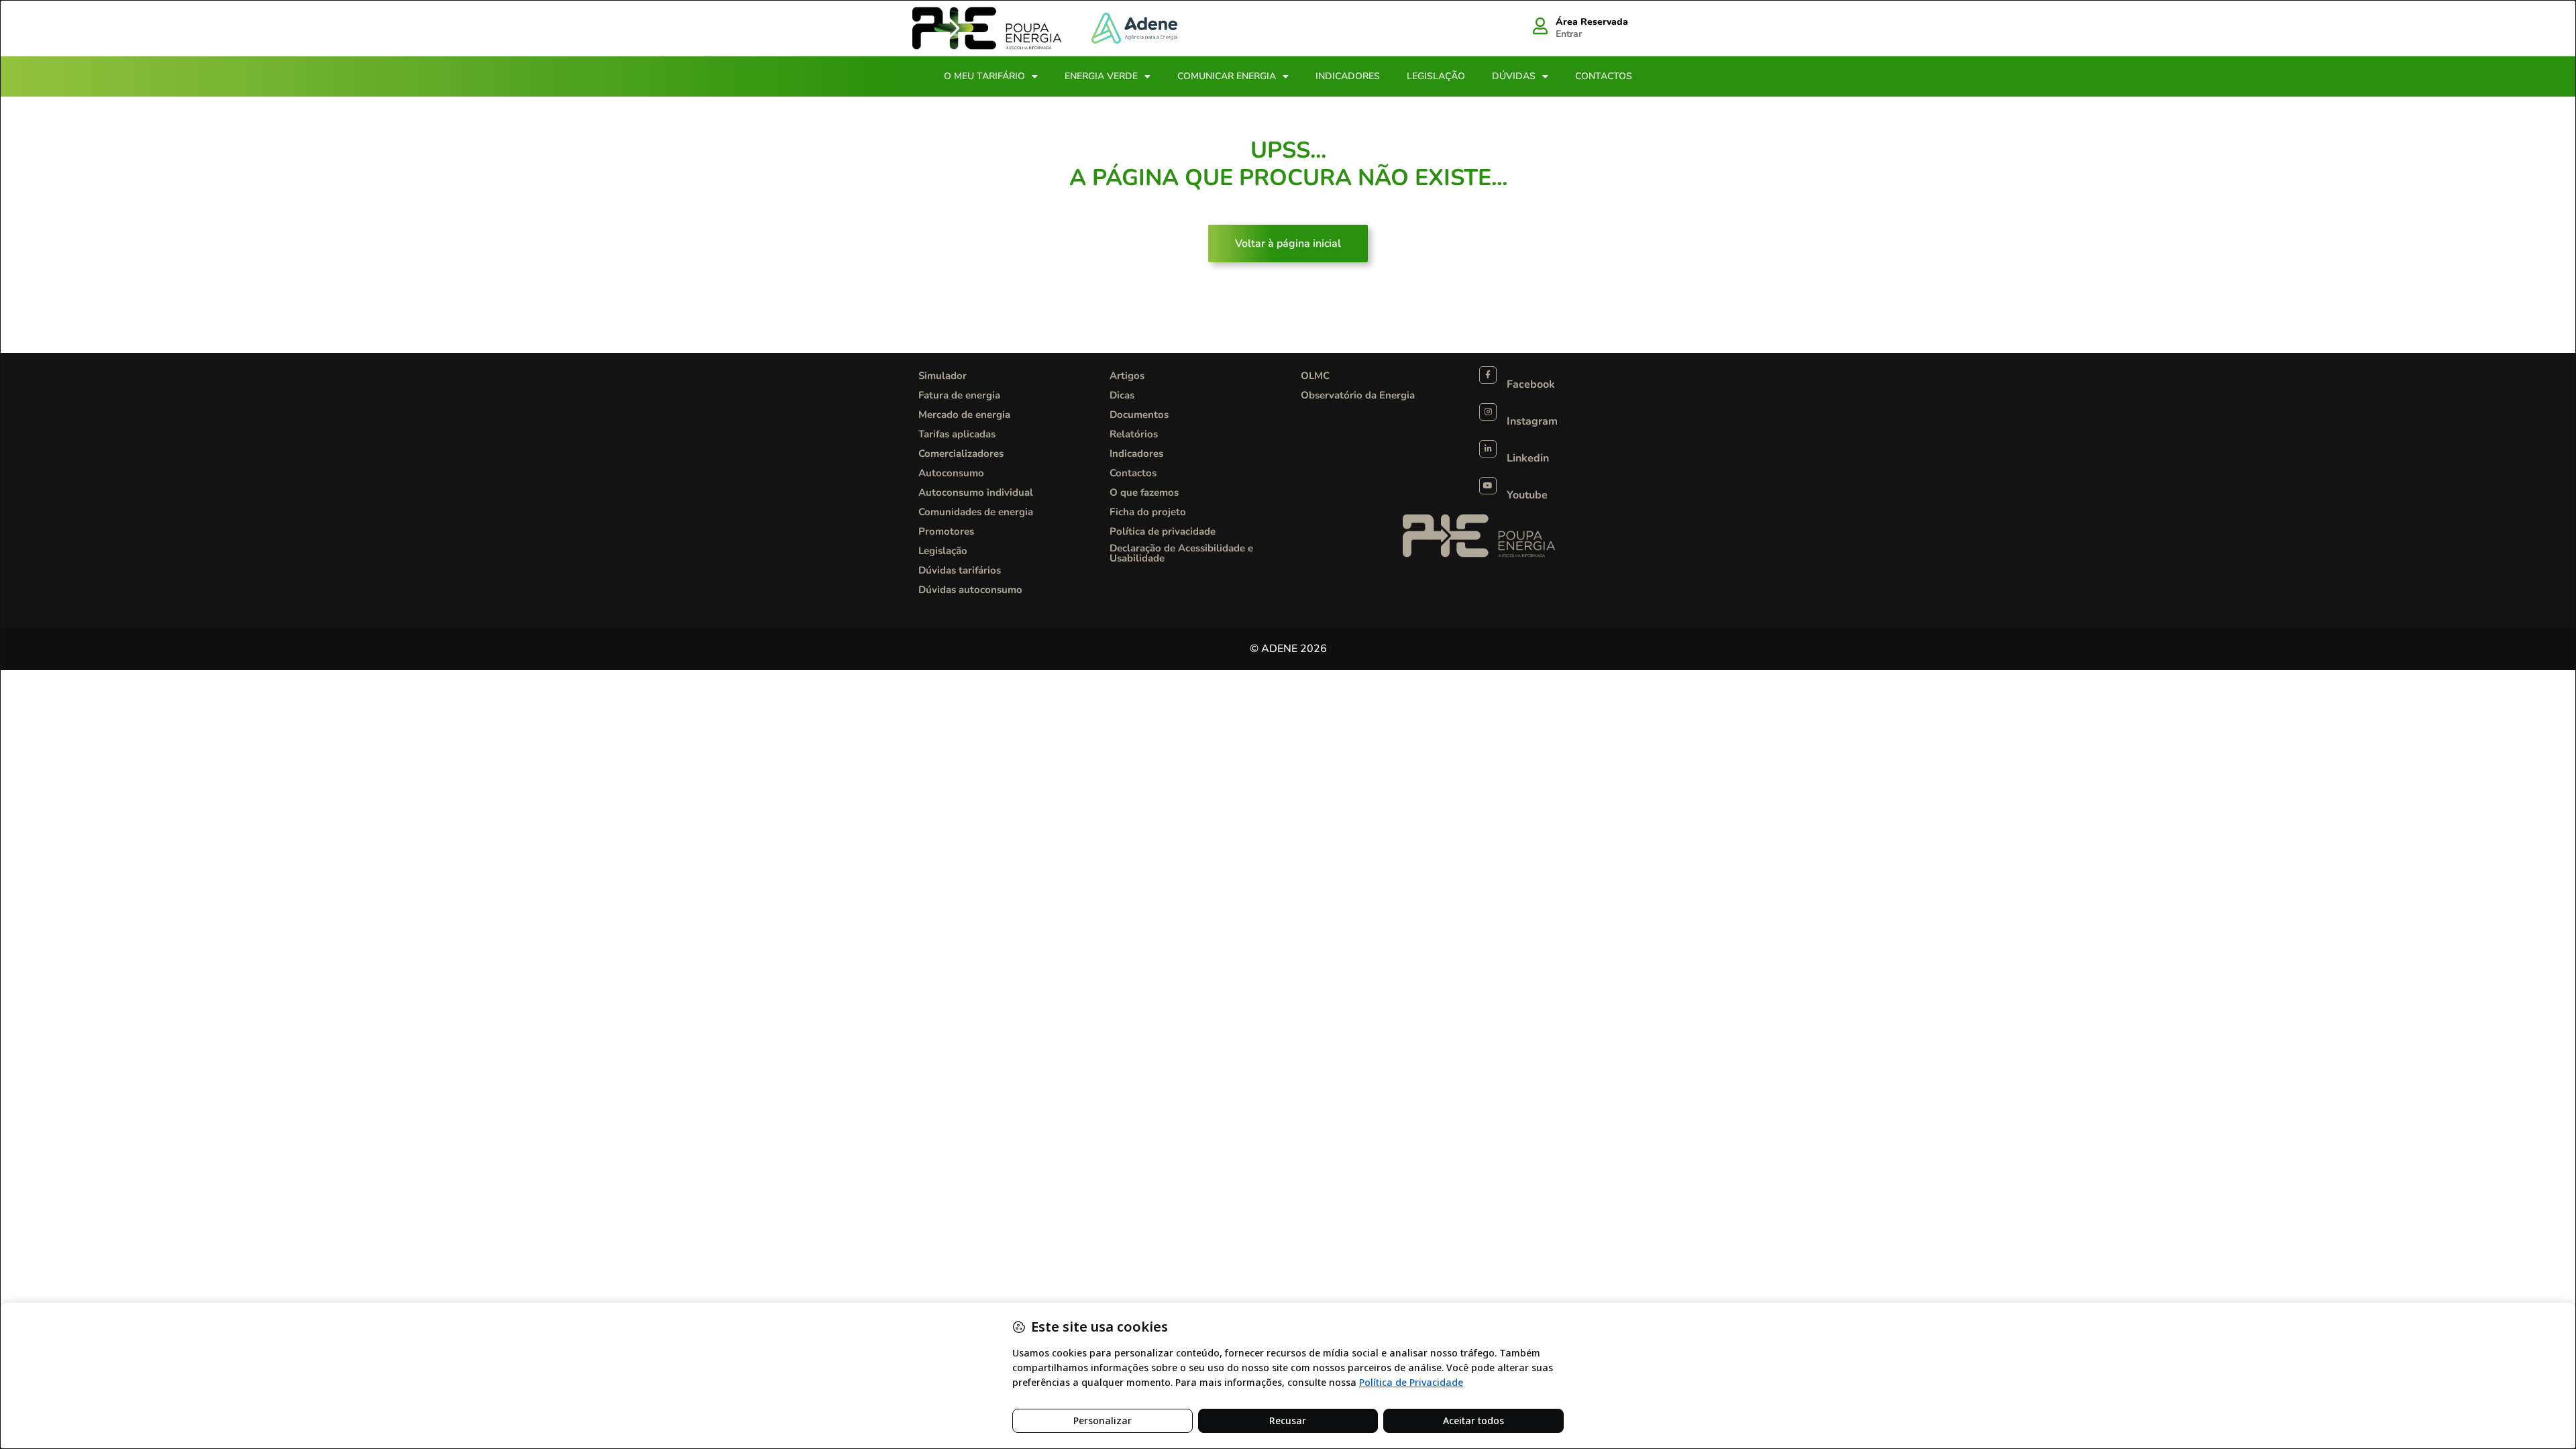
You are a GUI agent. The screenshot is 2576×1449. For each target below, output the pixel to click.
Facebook (1531, 384)
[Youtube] (1488, 486)
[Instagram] (1488, 412)
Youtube (1527, 495)
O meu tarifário (984, 76)
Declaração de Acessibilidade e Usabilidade (1181, 553)
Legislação (1436, 76)
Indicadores (1348, 76)
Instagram (1532, 421)
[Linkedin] (1488, 449)
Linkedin (1528, 458)
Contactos (1604, 76)
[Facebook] (1488, 375)
